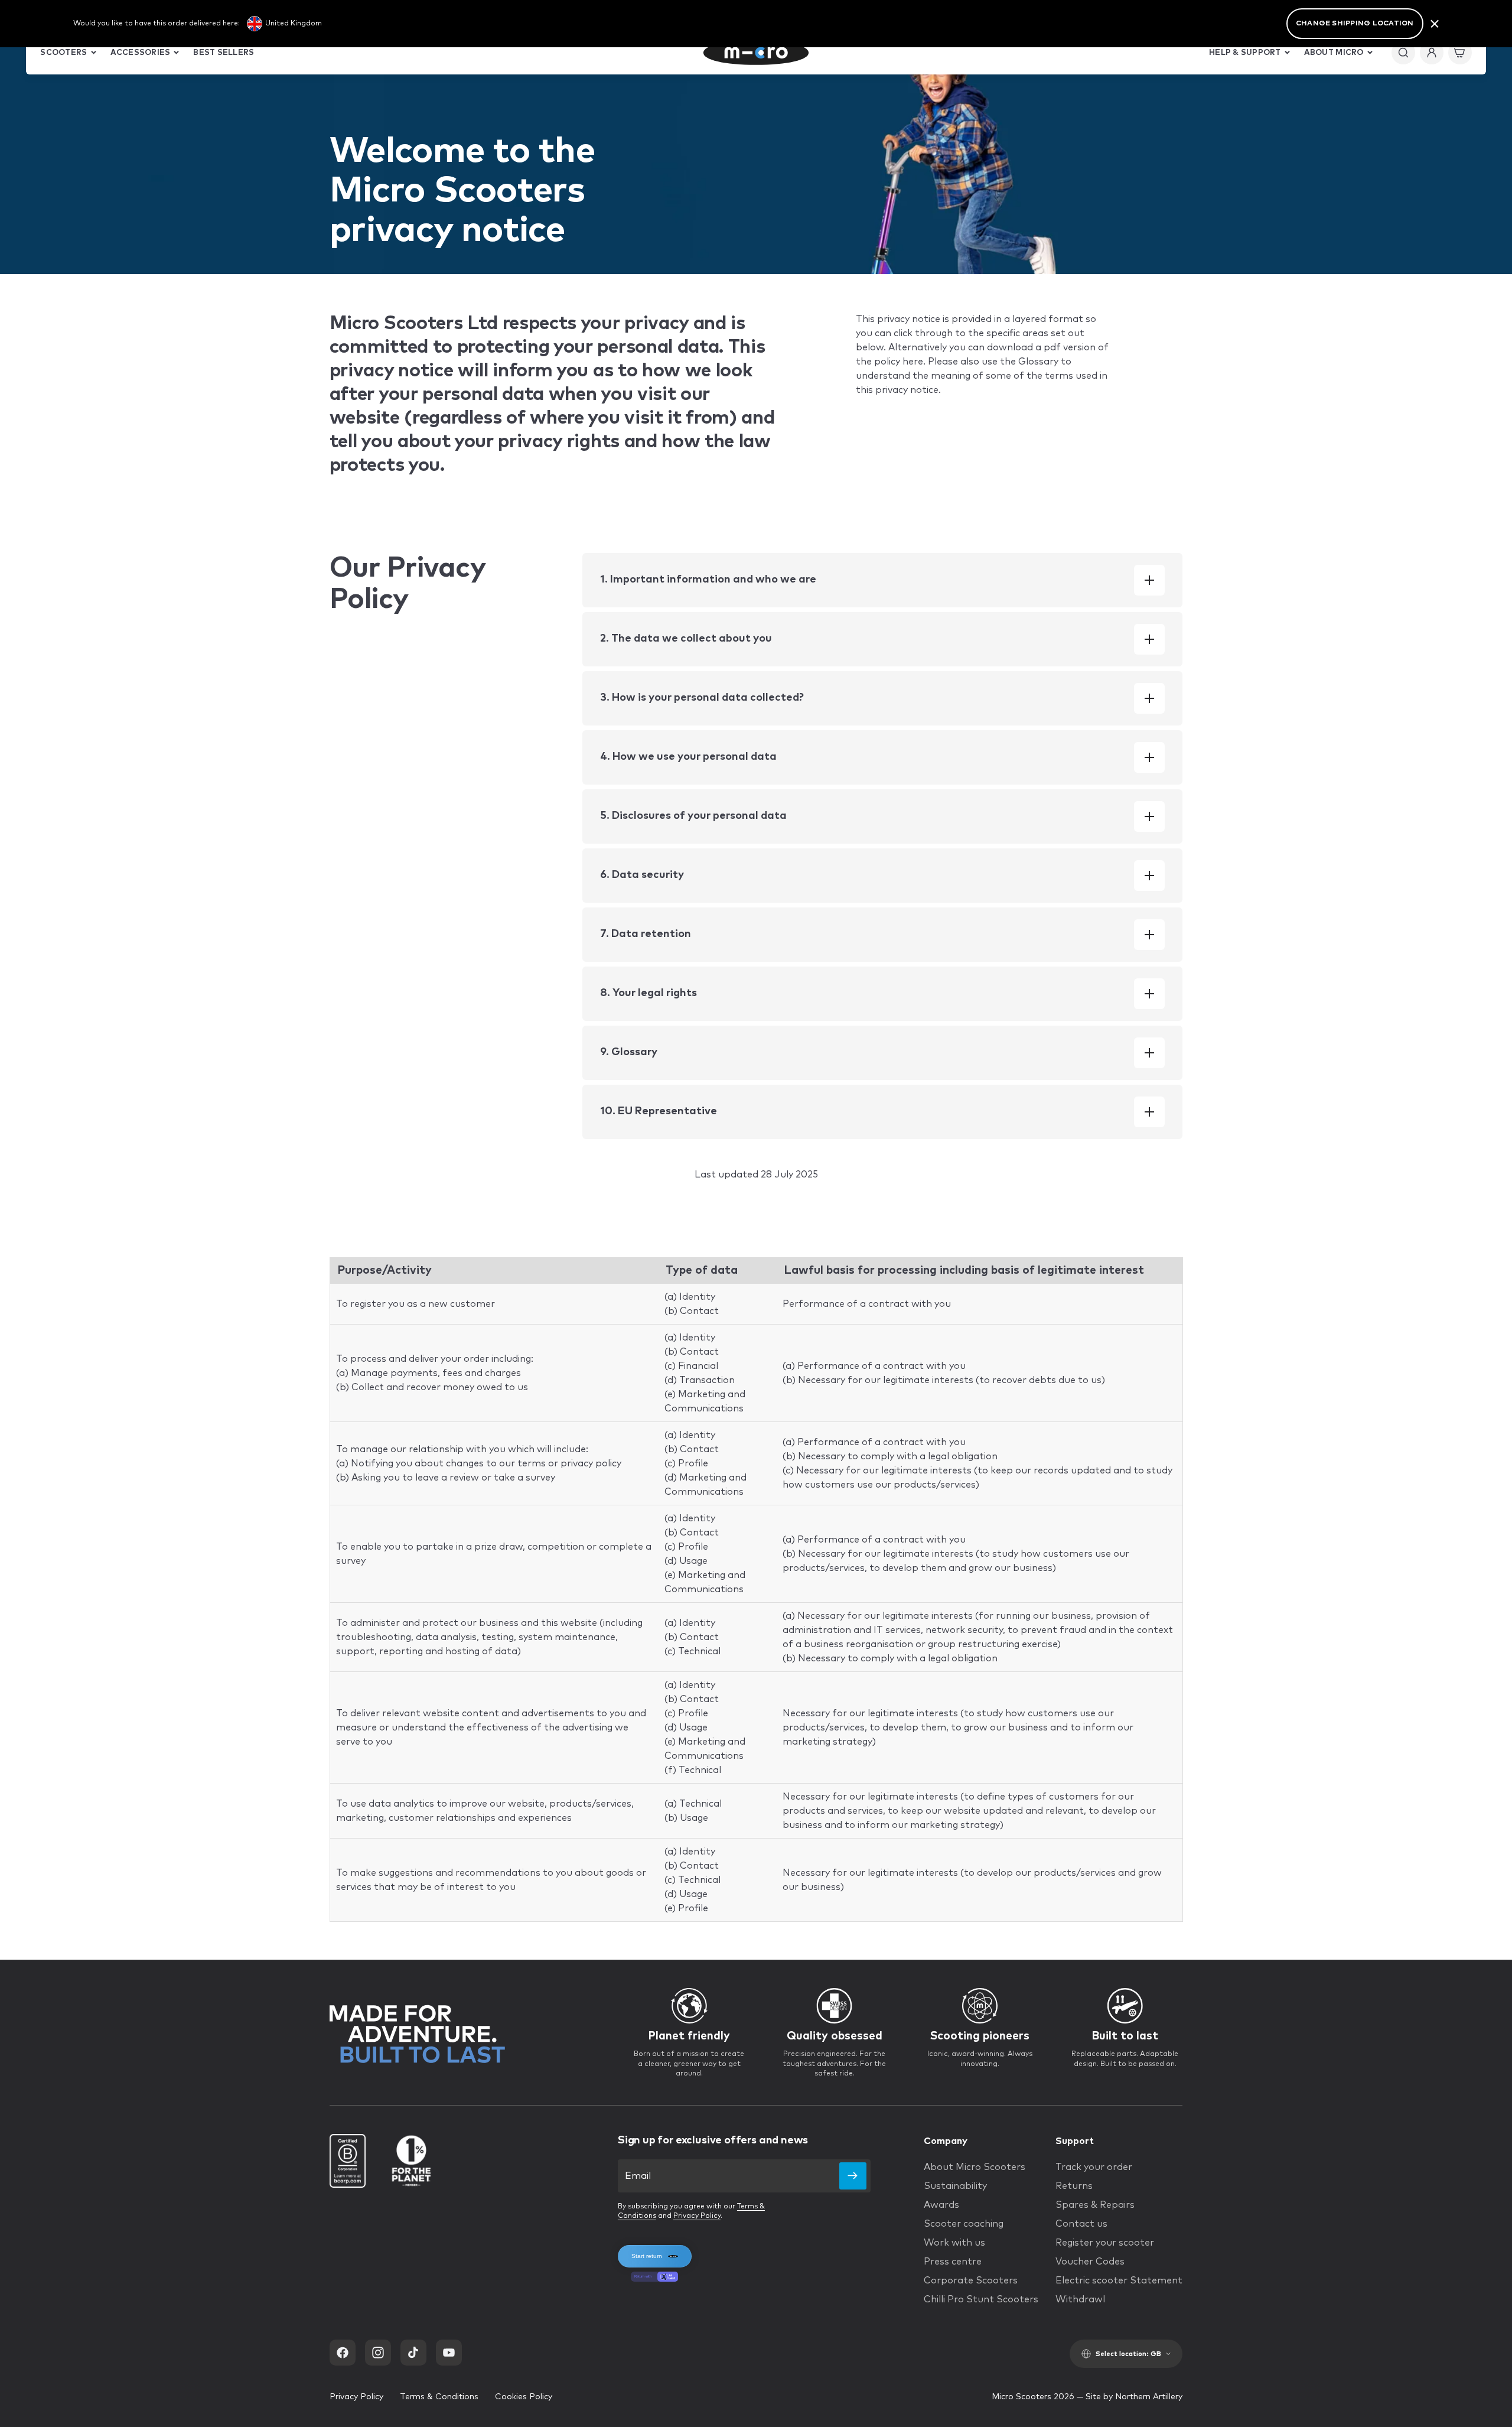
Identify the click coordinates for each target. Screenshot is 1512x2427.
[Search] (1403, 53)
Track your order (1094, 2167)
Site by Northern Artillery (1134, 2397)
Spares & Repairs (1095, 2205)
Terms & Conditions (439, 2397)
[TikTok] (413, 2353)
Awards (941, 2205)
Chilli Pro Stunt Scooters (981, 2299)
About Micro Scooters (975, 2167)
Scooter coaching (964, 2224)
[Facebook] (343, 2353)
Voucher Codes (1090, 2262)
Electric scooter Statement (1119, 2280)
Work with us (954, 2243)
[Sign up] (853, 2176)
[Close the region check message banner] (1435, 24)
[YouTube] (449, 2353)
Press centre (953, 2262)
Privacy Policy (697, 2216)
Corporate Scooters (971, 2280)
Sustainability (955, 2186)
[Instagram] (378, 2353)
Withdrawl (1080, 2299)
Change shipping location (1355, 24)
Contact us (1081, 2224)
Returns (1074, 2186)
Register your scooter (1105, 2243)
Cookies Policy (524, 2397)
